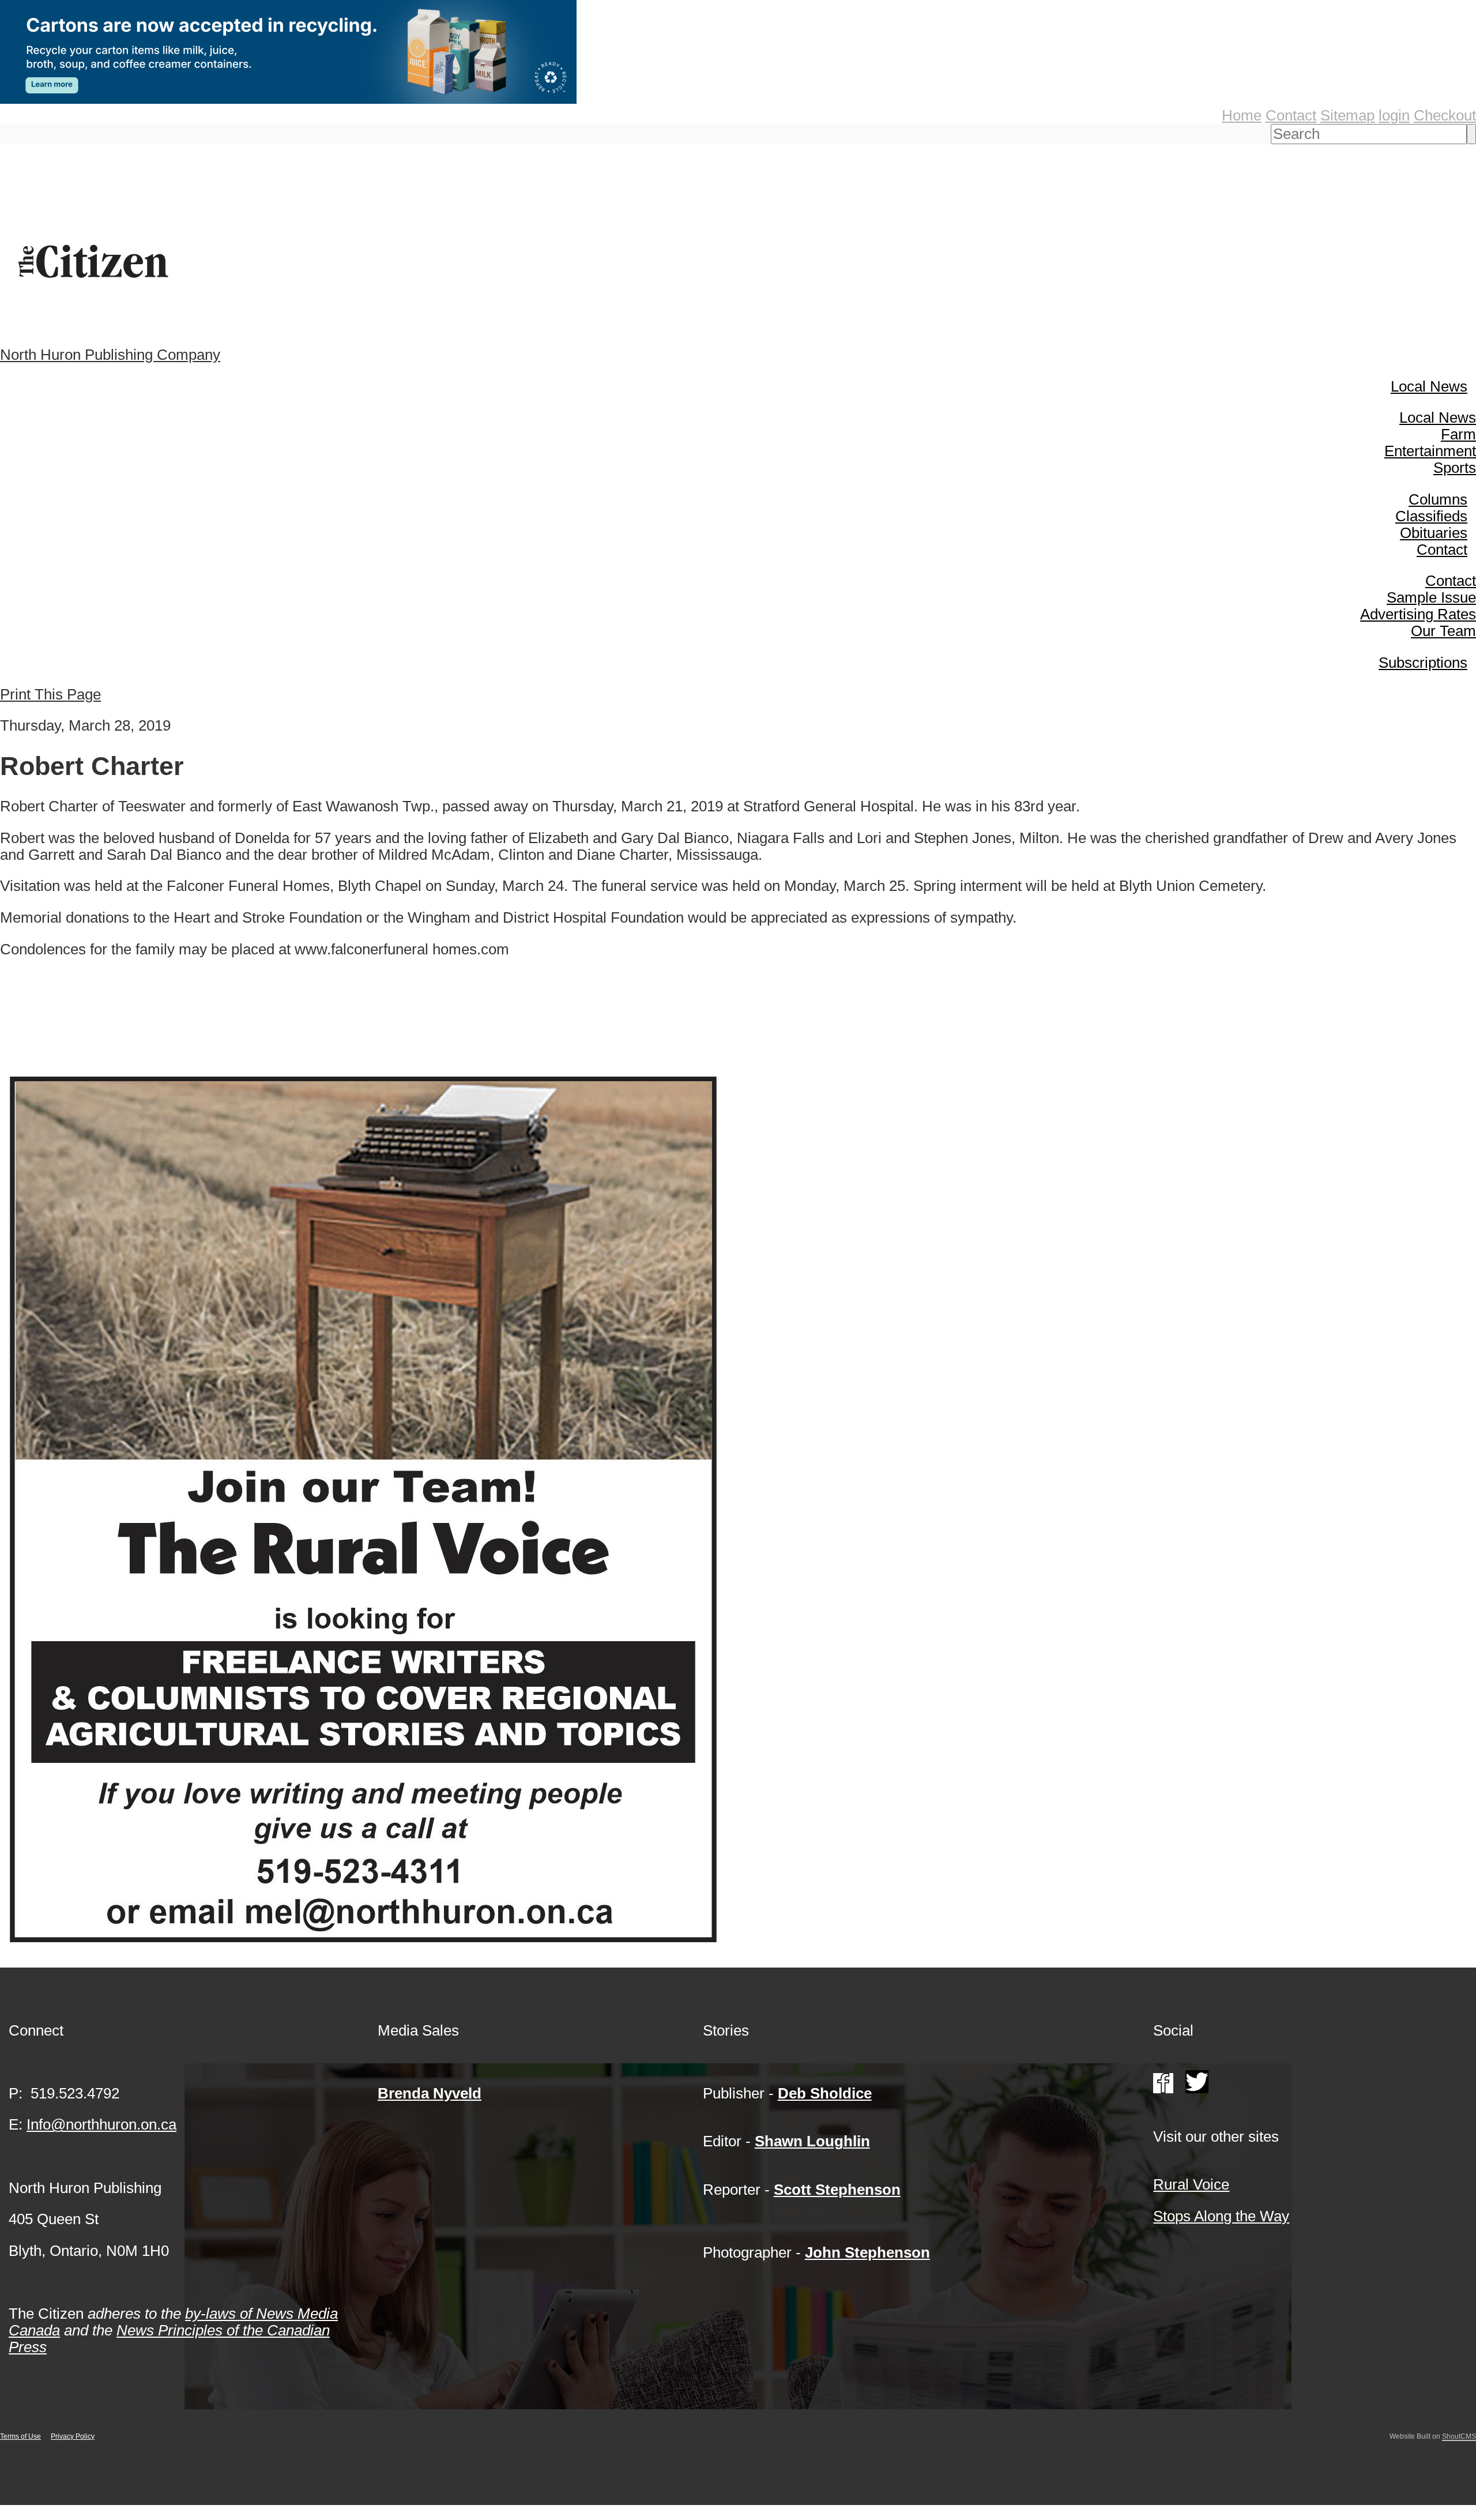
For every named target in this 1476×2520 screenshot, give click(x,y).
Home (1242, 115)
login (1394, 115)
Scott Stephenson (837, 2190)
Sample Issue (1431, 597)
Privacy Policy (73, 2436)
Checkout (1445, 115)
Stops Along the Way (1221, 2216)
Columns (1438, 499)
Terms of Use (20, 2436)
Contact (1291, 115)
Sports (1455, 468)
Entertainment (1430, 451)
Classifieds (1431, 516)
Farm (1458, 434)
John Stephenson (867, 2252)
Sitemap (1347, 115)
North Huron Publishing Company (110, 355)
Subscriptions (1423, 663)
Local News (1429, 386)
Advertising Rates (1418, 614)
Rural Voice (1191, 2184)
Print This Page (50, 694)
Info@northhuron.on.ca (101, 2124)
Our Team (1443, 631)
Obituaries (1434, 533)
